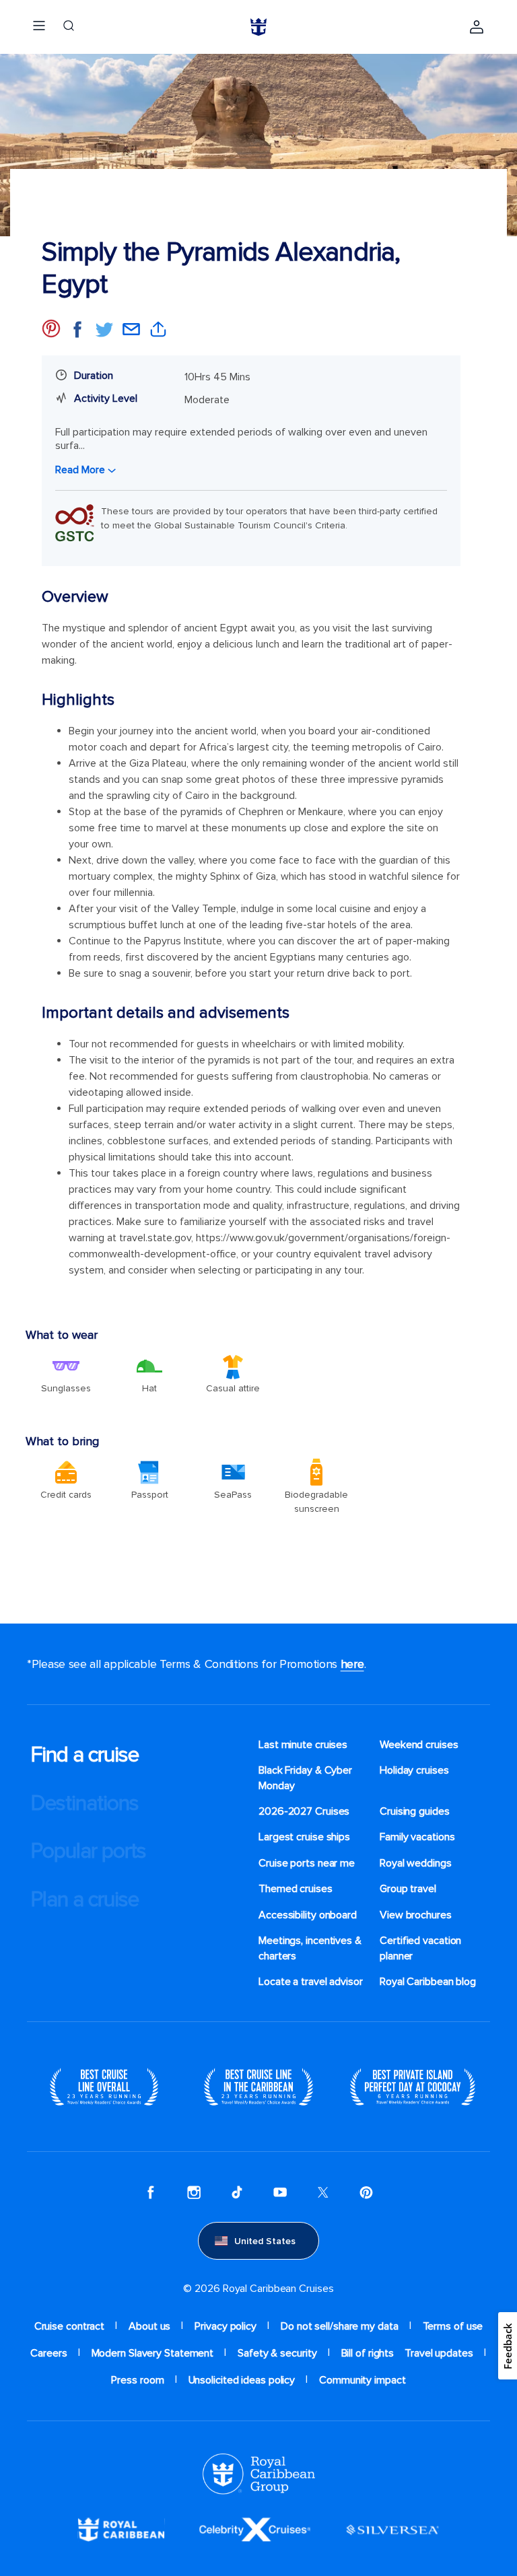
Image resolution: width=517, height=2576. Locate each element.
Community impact (362, 2380)
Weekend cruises (419, 1745)
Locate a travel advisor (311, 1982)
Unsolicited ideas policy (242, 2380)
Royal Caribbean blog (428, 1982)
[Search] (69, 27)
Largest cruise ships (304, 1837)
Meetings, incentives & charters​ (310, 1948)
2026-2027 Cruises (304, 1811)
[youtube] (280, 2192)
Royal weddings (416, 1863)
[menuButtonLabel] (39, 27)
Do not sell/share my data (340, 2326)
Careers (48, 2353)
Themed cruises (296, 1889)
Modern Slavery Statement (153, 2353)
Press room (137, 2380)
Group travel (408, 1889)
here (352, 1664)
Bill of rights (368, 2353)
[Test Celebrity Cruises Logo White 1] (255, 2529)
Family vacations (417, 1837)
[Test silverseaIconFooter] (392, 2529)
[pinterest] (366, 2192)
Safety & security (277, 2353)
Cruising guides (415, 1811)
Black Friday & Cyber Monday (305, 1778)
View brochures (416, 1915)
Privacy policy (226, 2326)
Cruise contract (70, 2326)
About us (149, 2326)
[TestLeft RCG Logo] (259, 2473)
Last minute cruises (303, 1745)
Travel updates (439, 2353)
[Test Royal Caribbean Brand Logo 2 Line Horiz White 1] (121, 2529)
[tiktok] (237, 2192)
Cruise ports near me (307, 1863)
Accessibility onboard (308, 1915)
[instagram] (194, 2192)
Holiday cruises (414, 1770)
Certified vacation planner (420, 1948)
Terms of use (453, 2326)
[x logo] (323, 2192)
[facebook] (151, 2192)
